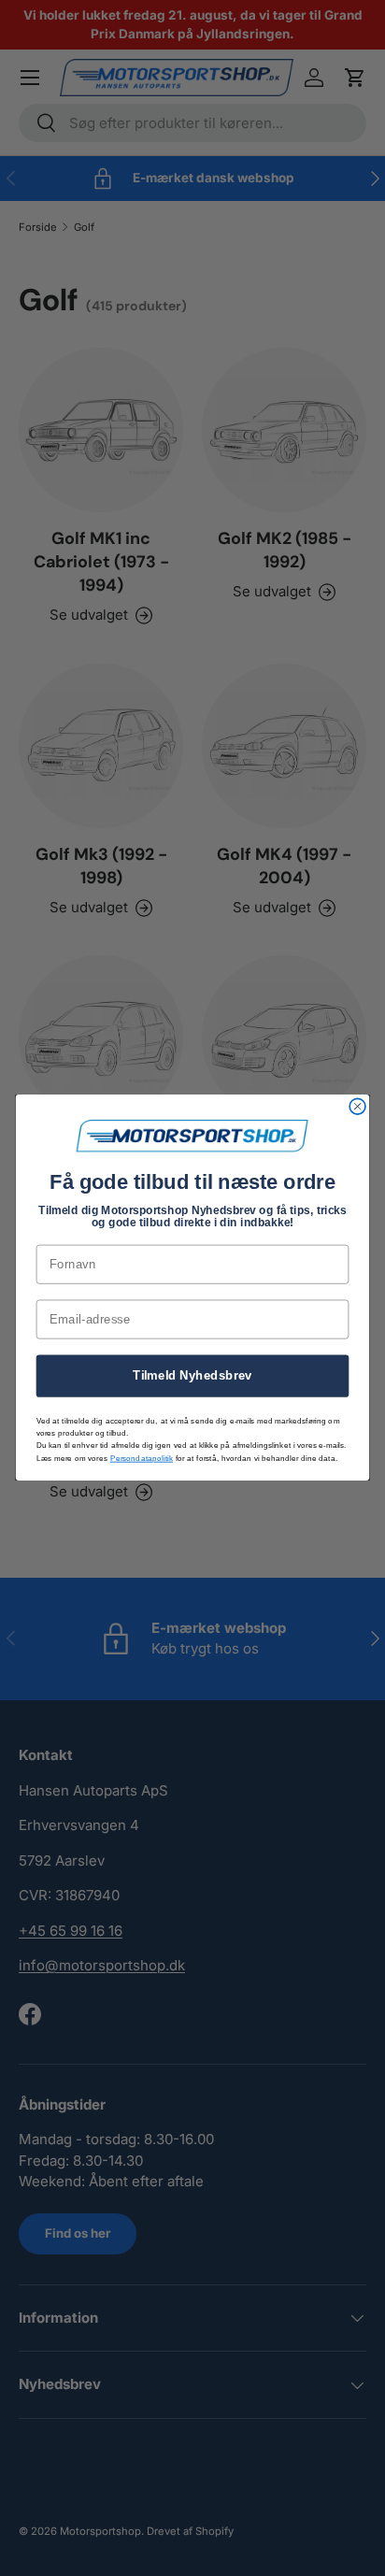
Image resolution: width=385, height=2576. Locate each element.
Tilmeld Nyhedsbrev (192, 1376)
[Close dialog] (357, 1107)
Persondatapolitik (142, 1459)
